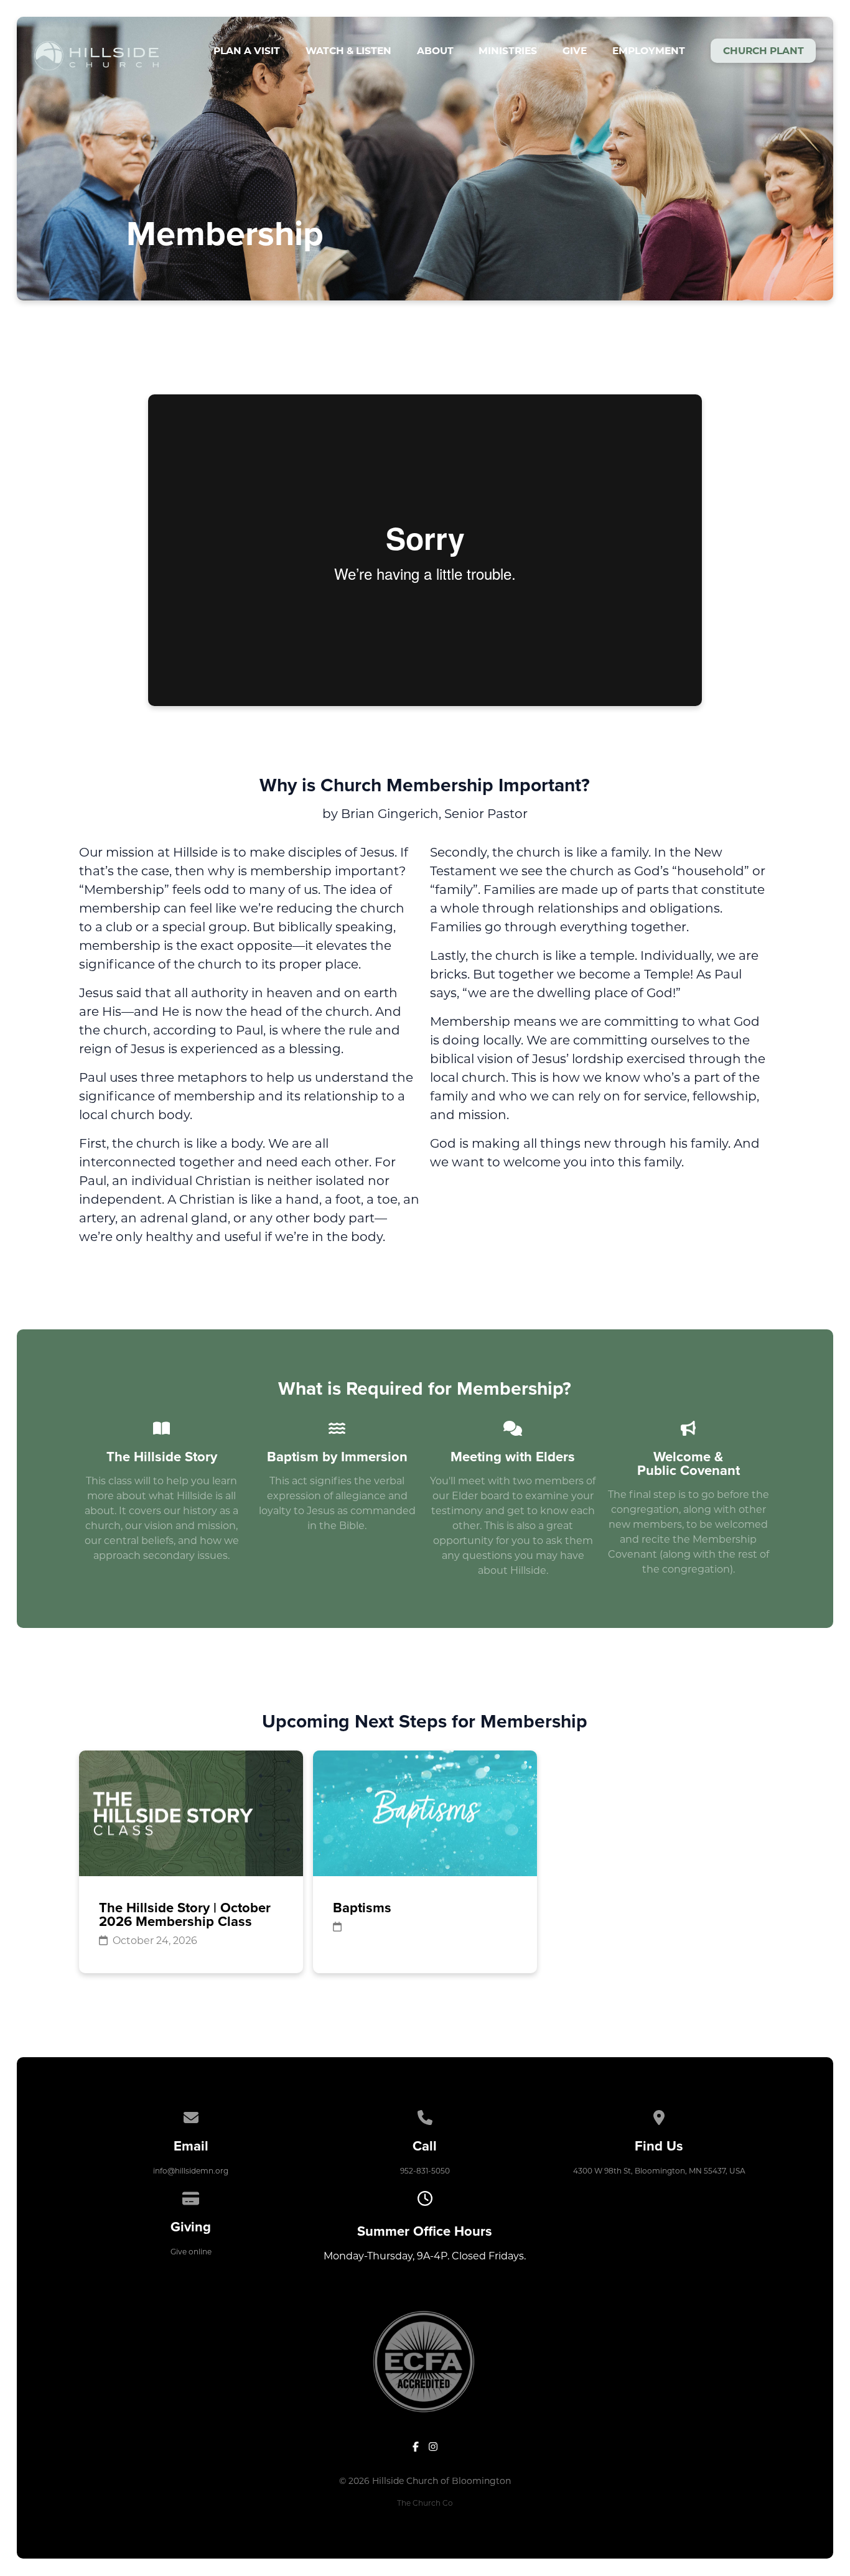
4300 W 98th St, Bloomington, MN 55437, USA (659, 2171)
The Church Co (425, 2503)
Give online (191, 2252)
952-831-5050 (425, 2171)
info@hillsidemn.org (191, 2171)
